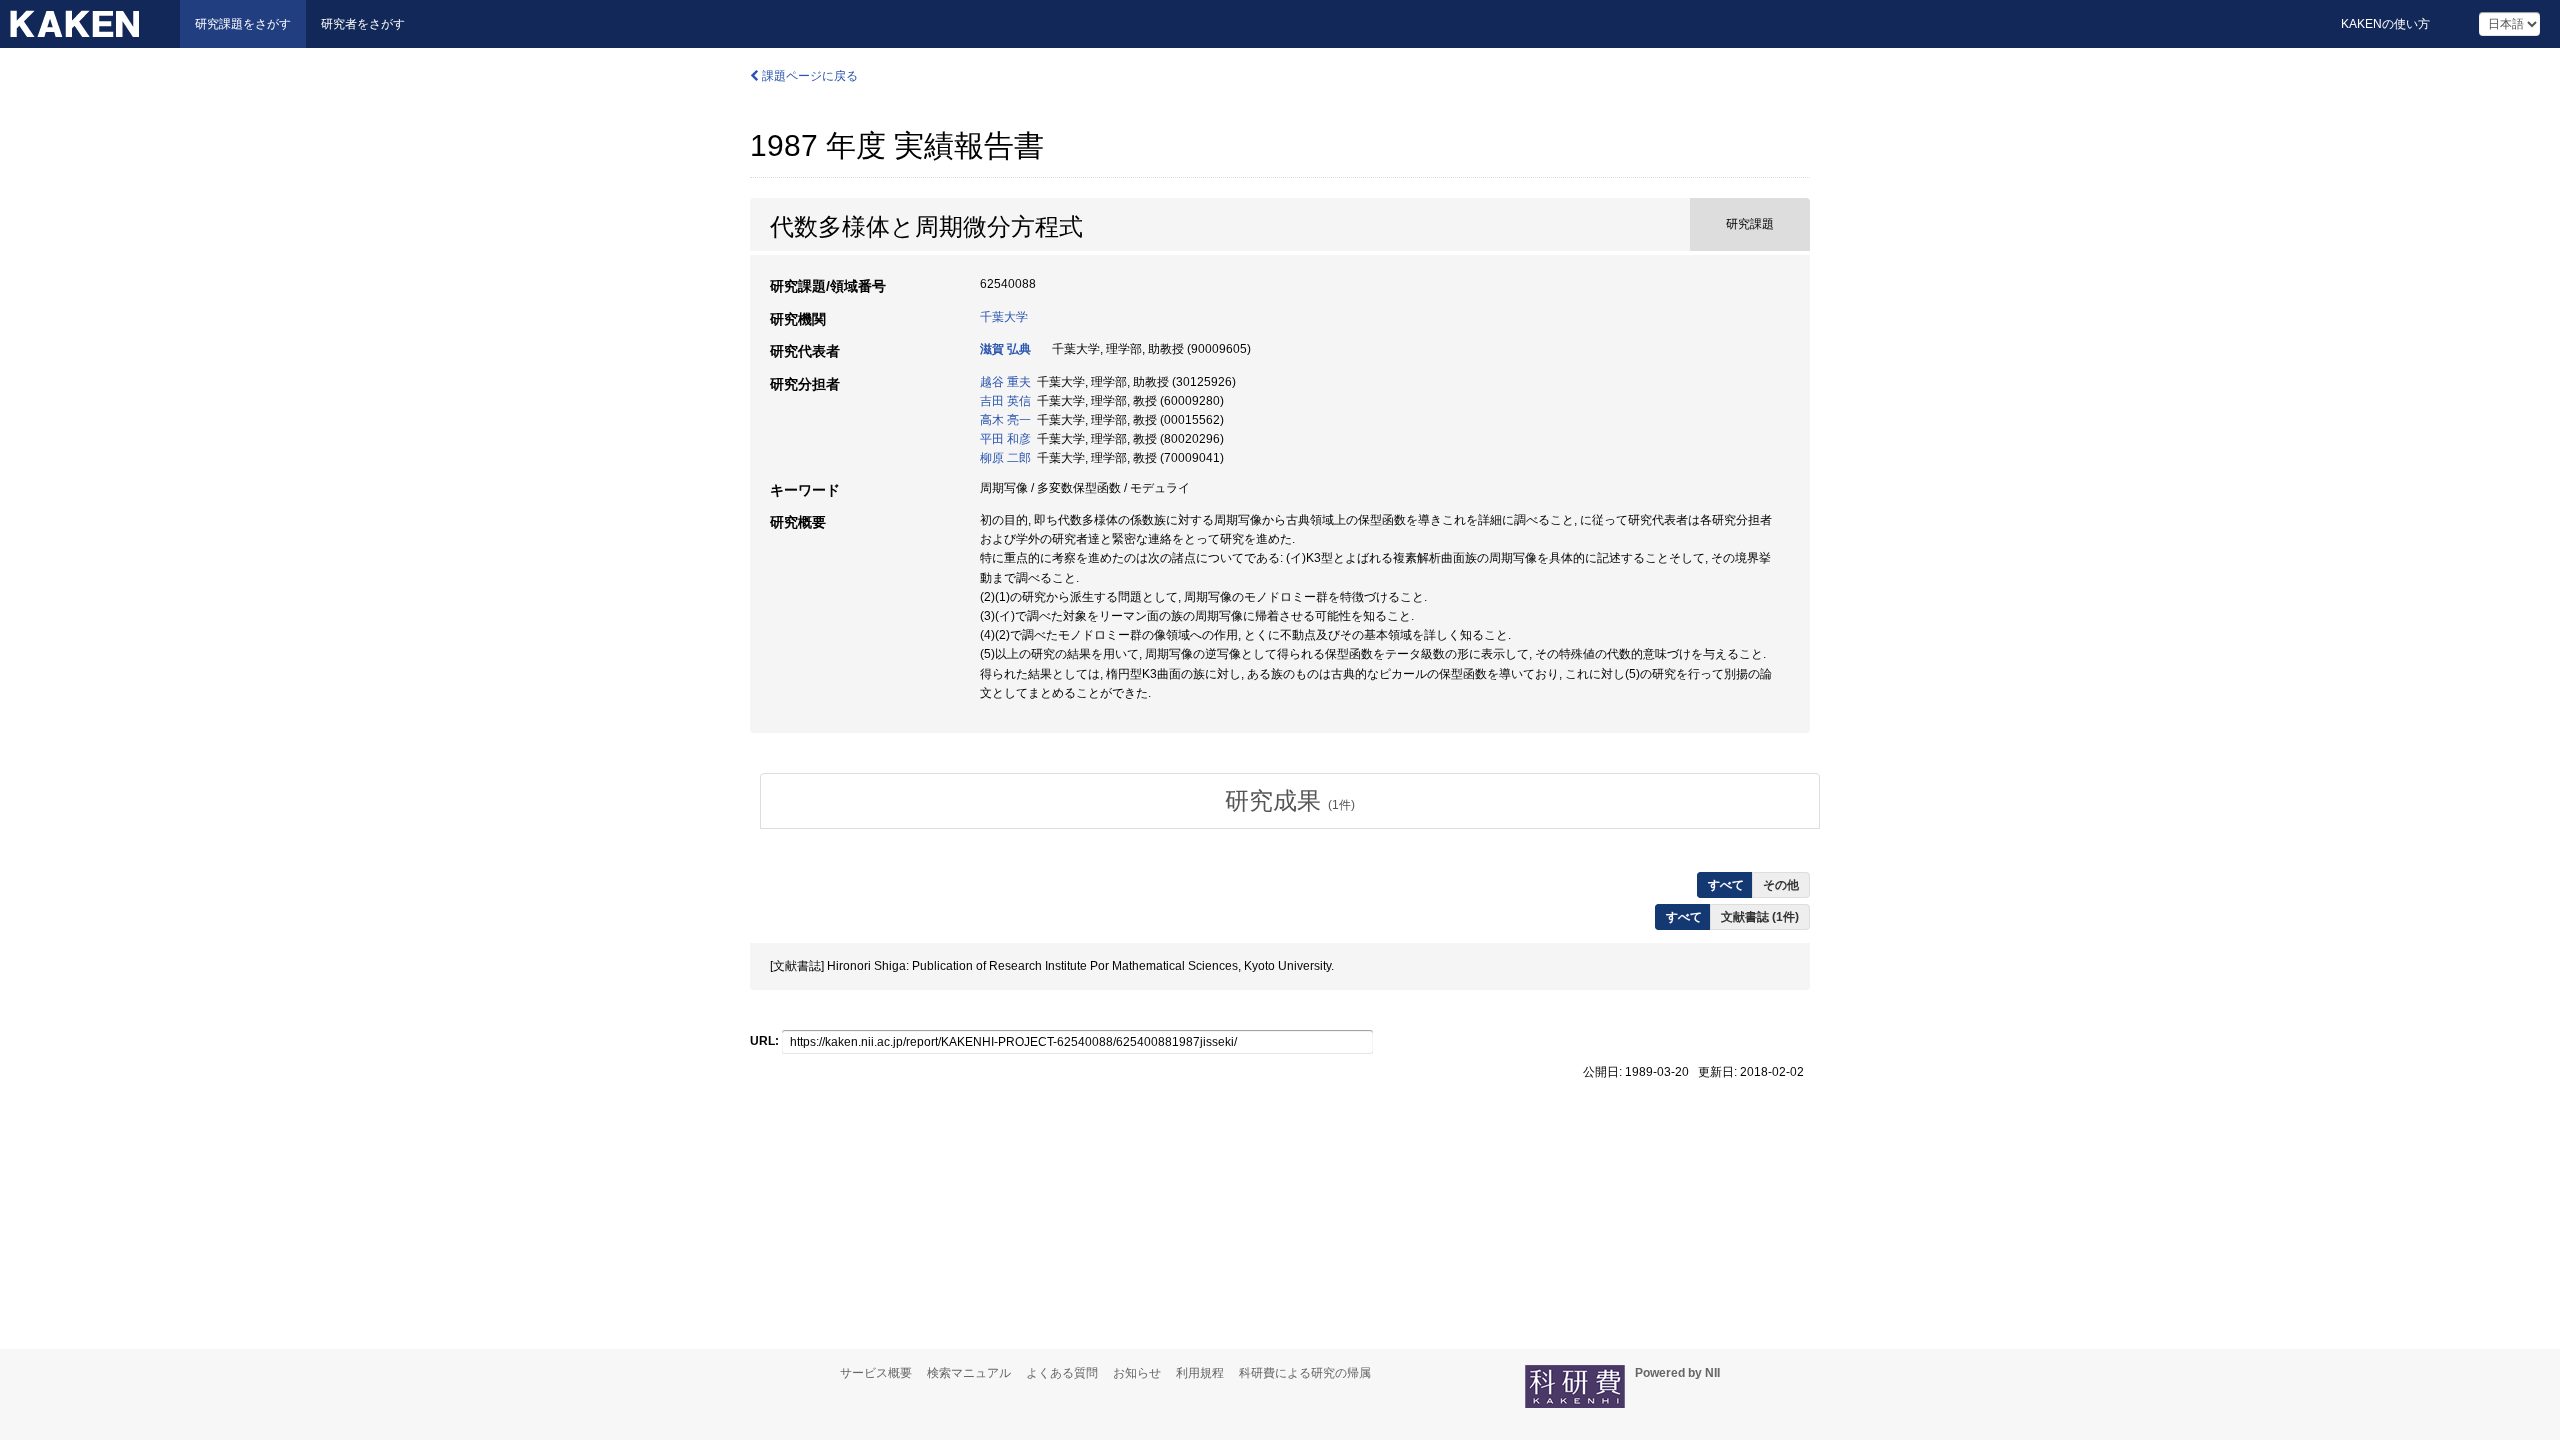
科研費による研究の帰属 (1305, 1373)
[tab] (1290, 801)
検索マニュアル (969, 1373)
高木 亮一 (1005, 420)
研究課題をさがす (243, 24)
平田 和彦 (1005, 439)
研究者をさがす (363, 24)
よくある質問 (1062, 1373)
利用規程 (1200, 1373)
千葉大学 (1004, 317)
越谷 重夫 (1005, 382)
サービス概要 (876, 1373)
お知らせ (1137, 1373)
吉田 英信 (1005, 401)
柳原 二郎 (1005, 458)
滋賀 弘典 (1005, 349)
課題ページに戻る (808, 76)
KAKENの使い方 (2385, 24)
